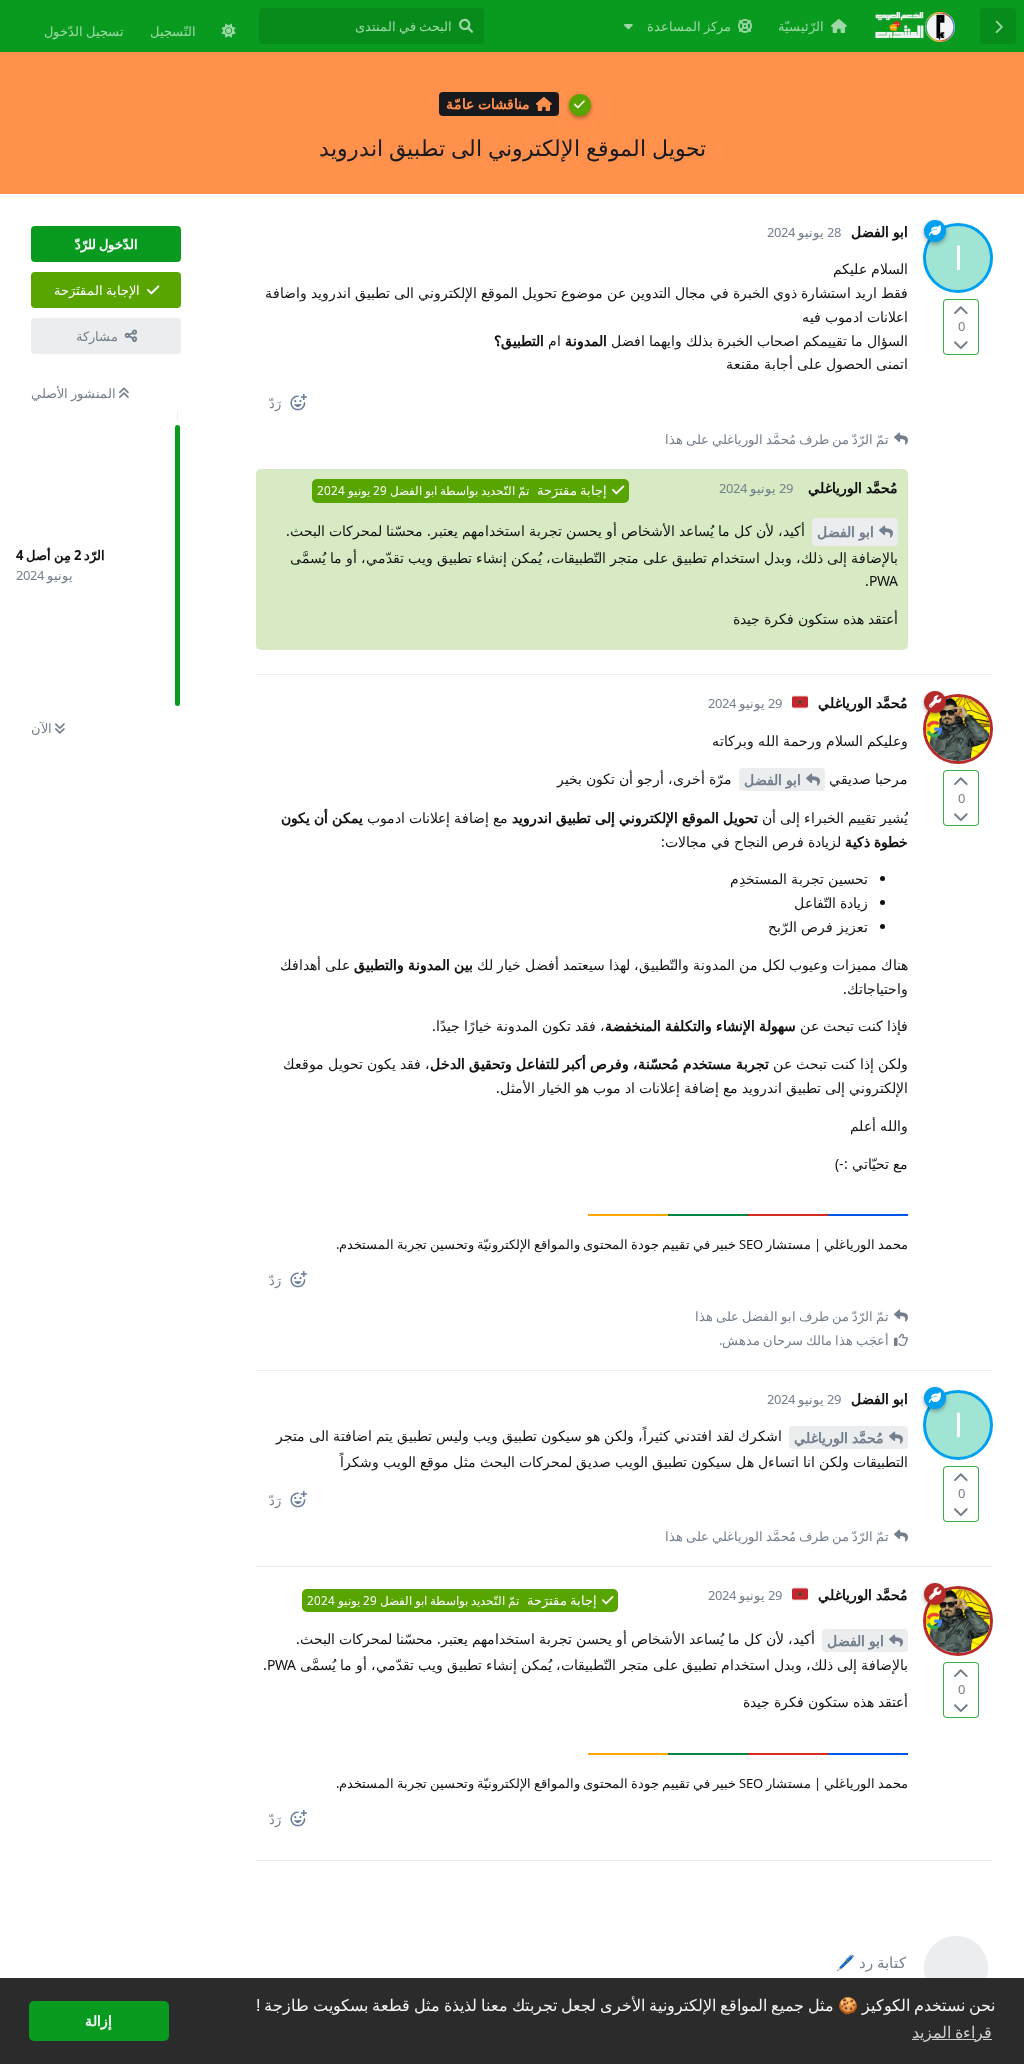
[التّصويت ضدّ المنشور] (961, 343)
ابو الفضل (845, 531)
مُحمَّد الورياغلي (839, 1437)
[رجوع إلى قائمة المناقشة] (998, 26)
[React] (306, 406)
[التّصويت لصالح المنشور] (961, 310)
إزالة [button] (98, 2021)
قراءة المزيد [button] (952, 2032)
